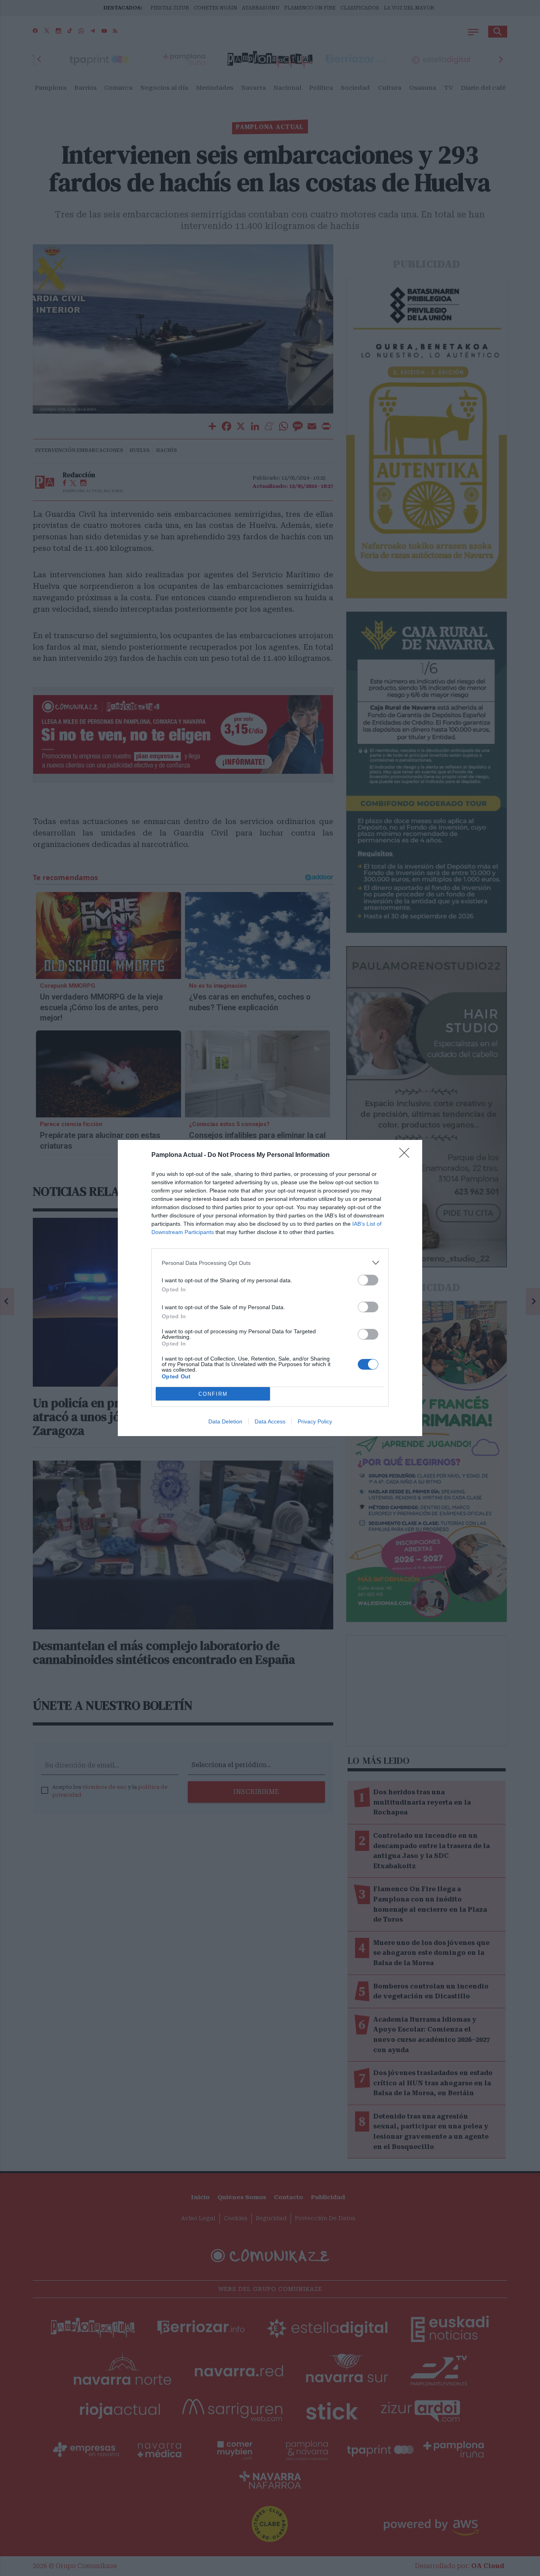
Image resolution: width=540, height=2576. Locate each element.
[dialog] (270, 1288)
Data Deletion (225, 1421)
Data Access (270, 1421)
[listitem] (270, 1263)
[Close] (407, 1155)
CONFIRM (213, 1394)
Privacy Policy (315, 1421)
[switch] (368, 1280)
